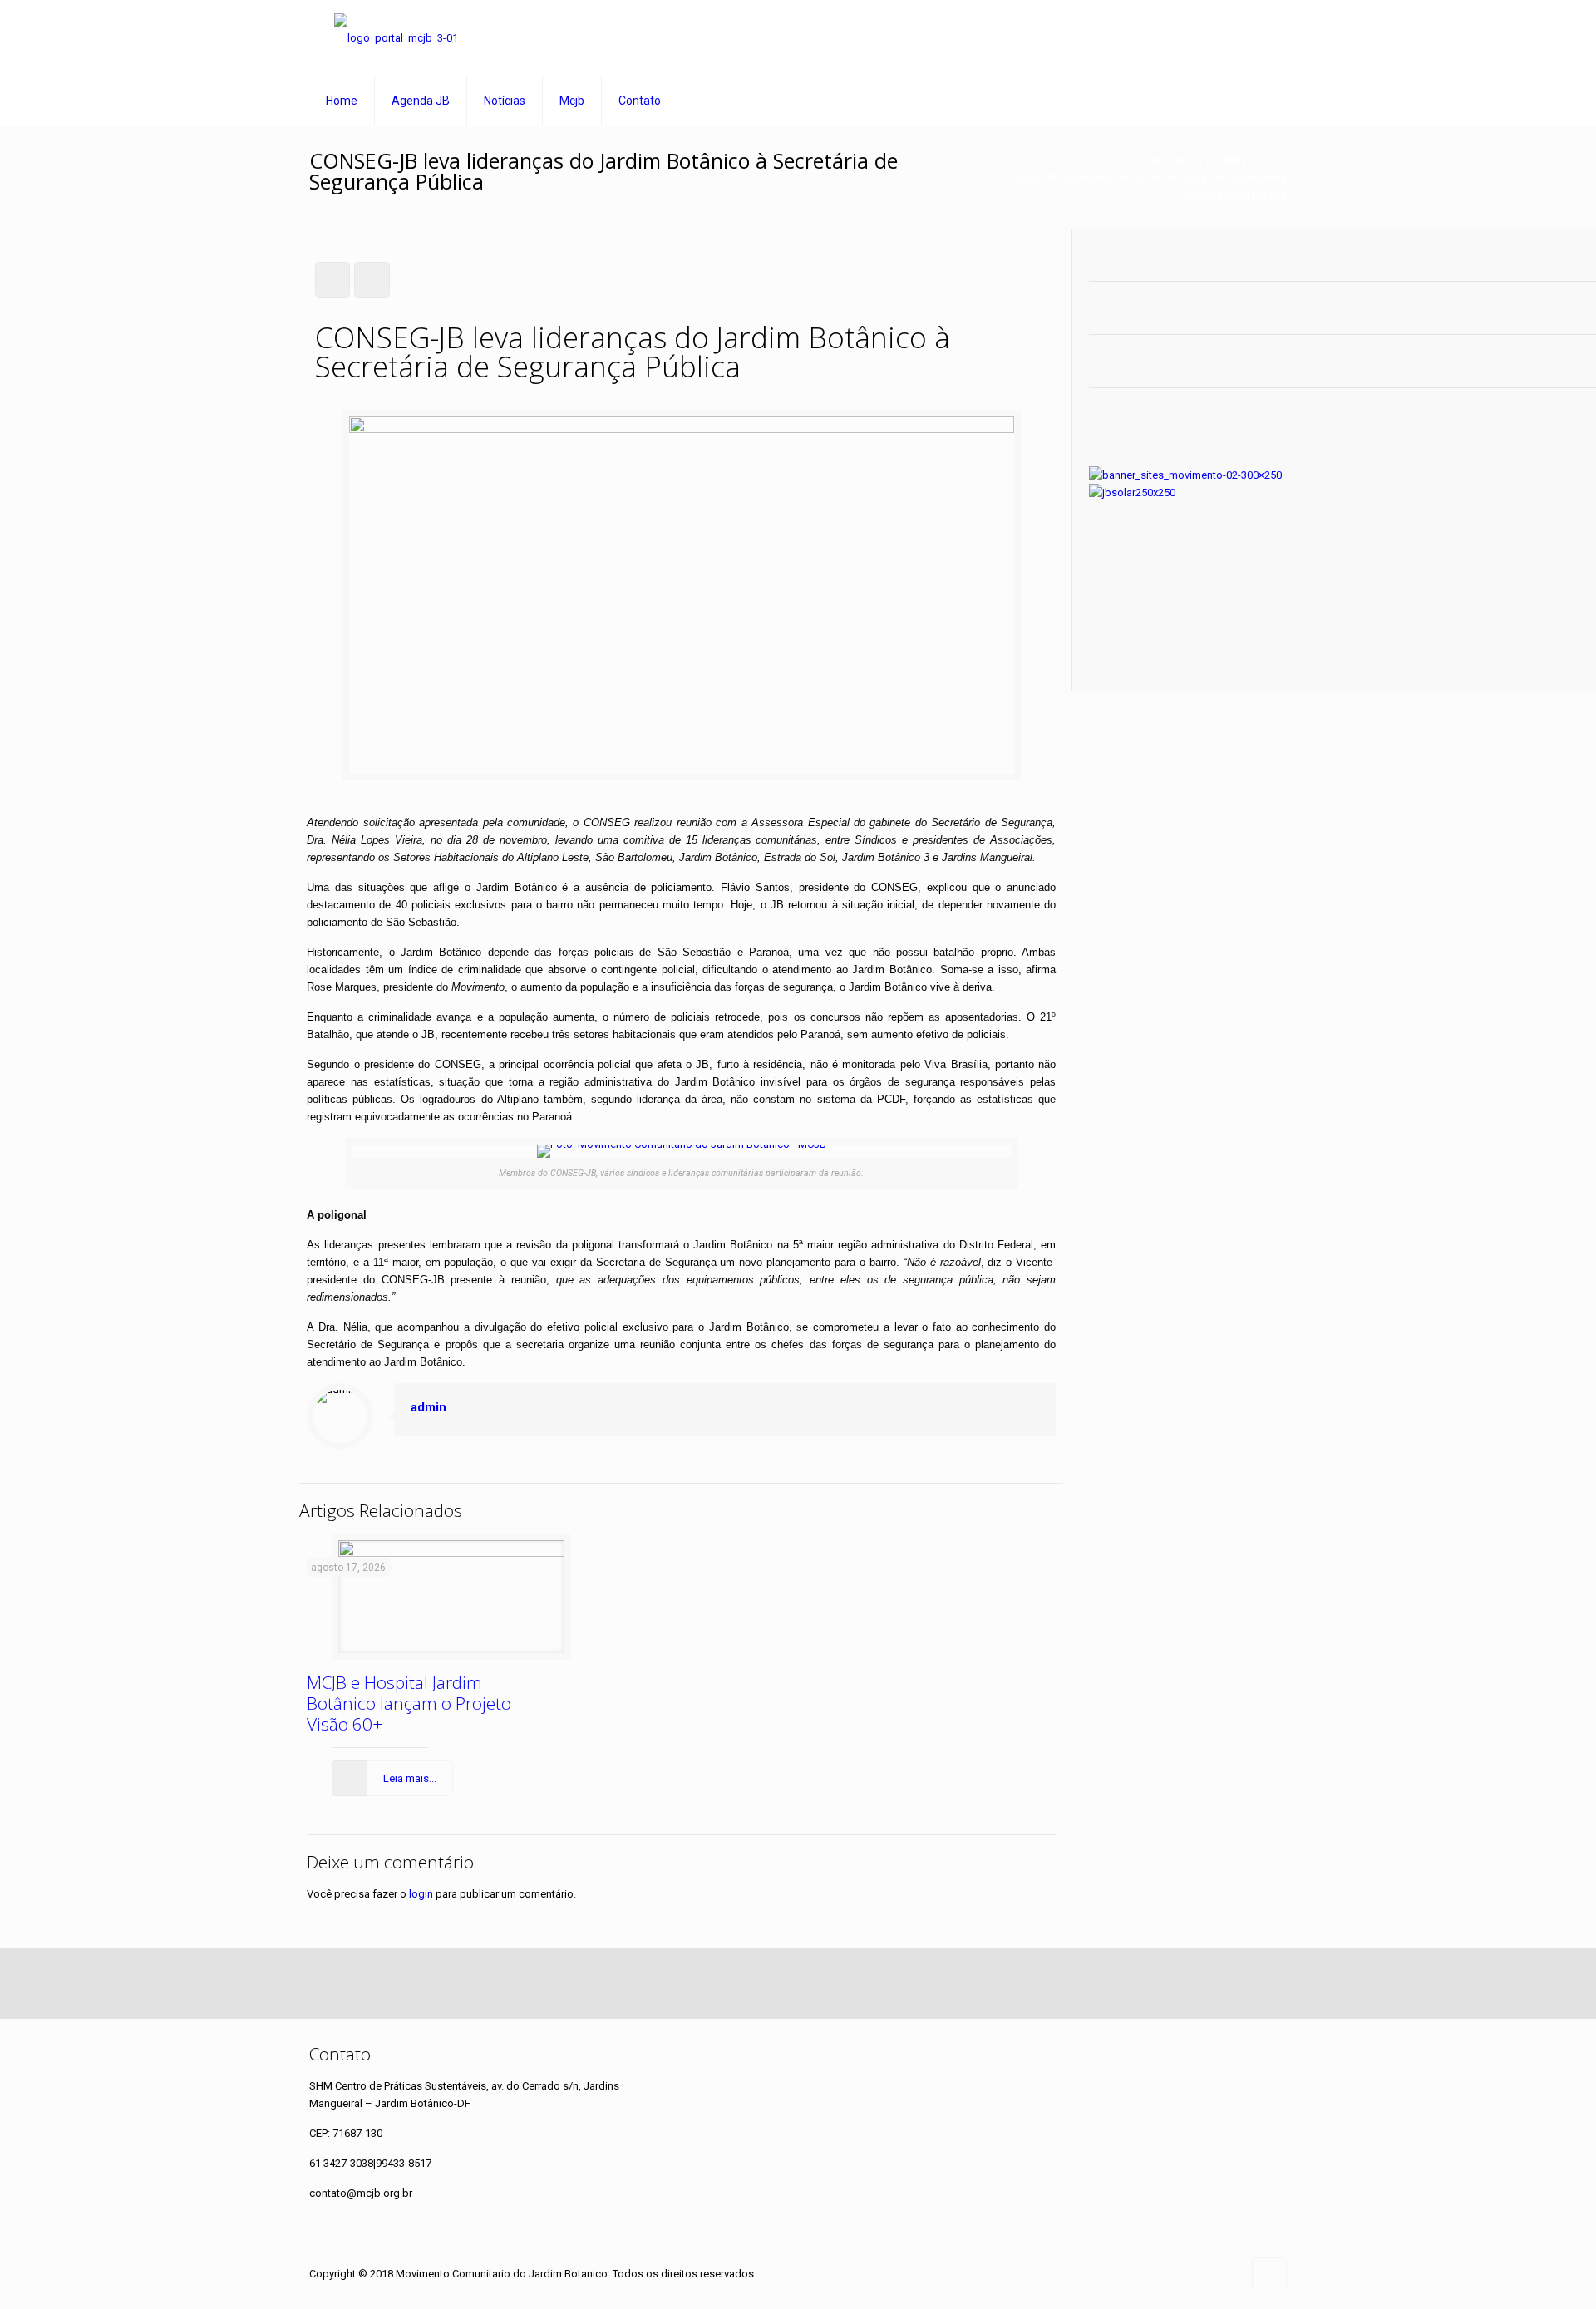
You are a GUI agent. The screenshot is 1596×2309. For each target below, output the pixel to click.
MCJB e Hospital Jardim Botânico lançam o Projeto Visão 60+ (409, 1703)
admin (429, 1407)
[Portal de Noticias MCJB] (396, 38)
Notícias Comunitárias (1200, 160)
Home (1098, 160)
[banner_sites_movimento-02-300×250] (1185, 475)
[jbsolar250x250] (1132, 492)
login (421, 1894)
